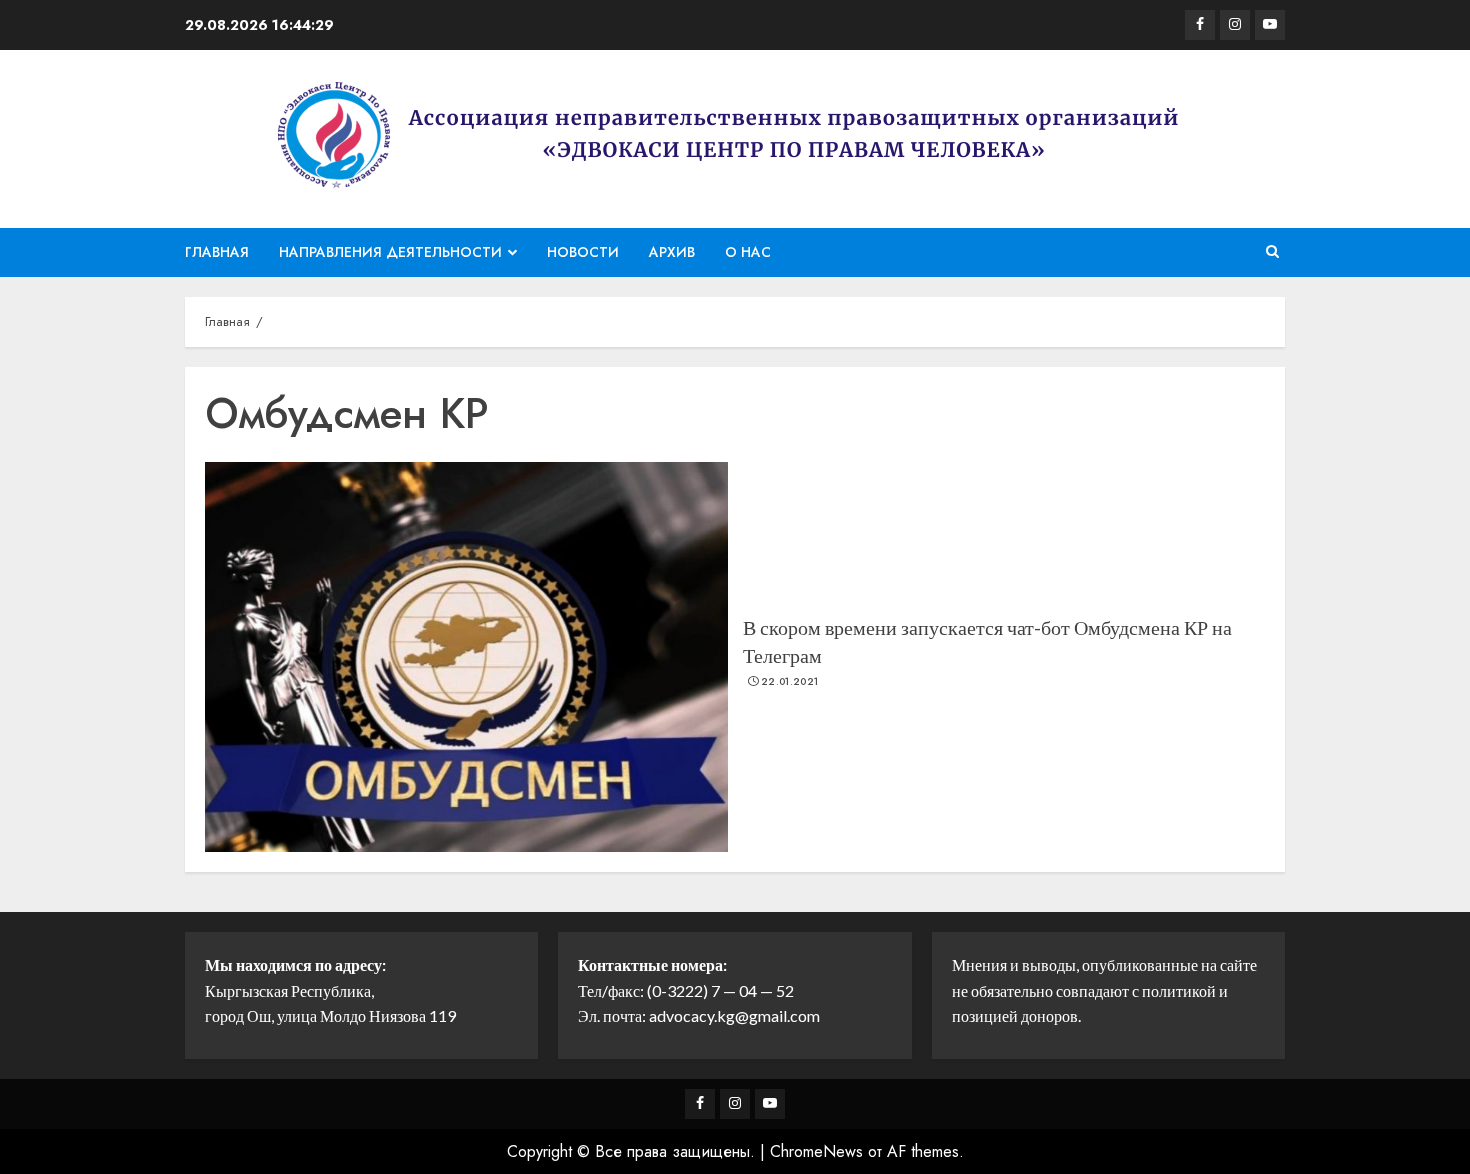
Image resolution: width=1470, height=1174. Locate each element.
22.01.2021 (789, 682)
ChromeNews (816, 1151)
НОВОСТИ (583, 252)
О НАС (748, 252)
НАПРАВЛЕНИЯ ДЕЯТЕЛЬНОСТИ (390, 252)
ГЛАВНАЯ (217, 252)
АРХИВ (672, 252)
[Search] (1272, 252)
